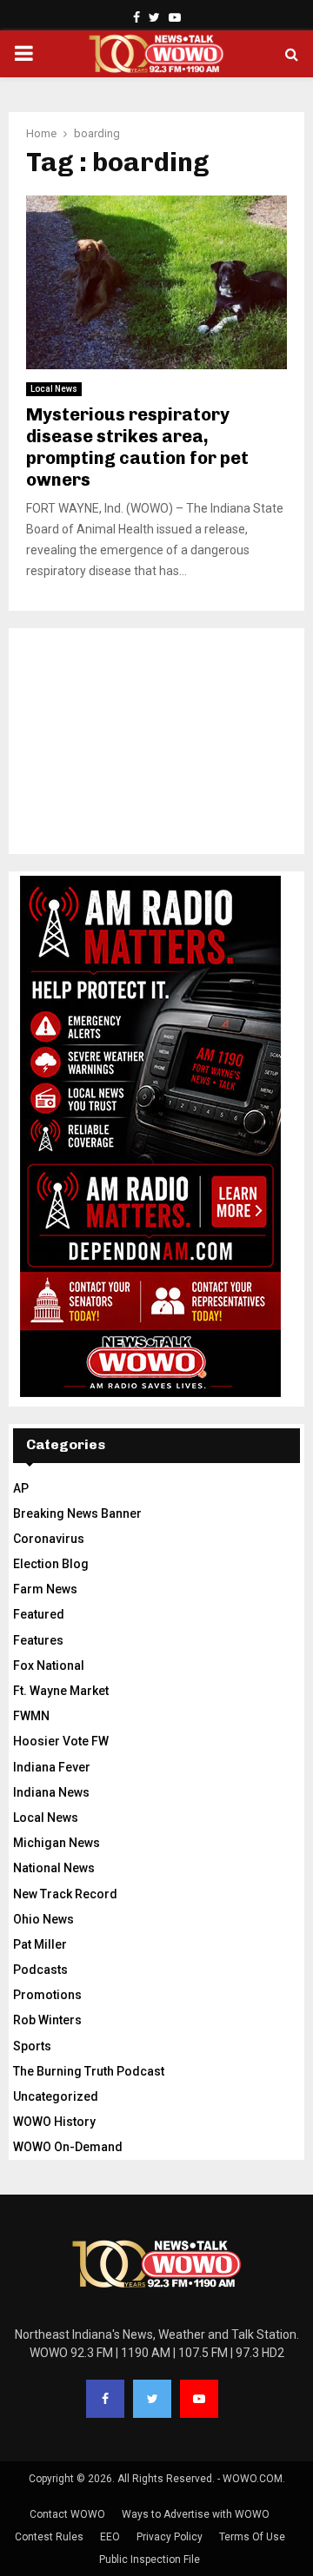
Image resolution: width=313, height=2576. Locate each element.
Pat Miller (40, 1944)
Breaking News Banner (77, 1513)
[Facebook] (105, 2399)
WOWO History (54, 2122)
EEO (110, 2537)
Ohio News (43, 1919)
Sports (32, 2046)
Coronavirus (49, 1539)
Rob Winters (47, 2020)
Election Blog (51, 1564)
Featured (39, 1614)
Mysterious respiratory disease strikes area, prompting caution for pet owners (137, 447)
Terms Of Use (252, 2537)
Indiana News (51, 1792)
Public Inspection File (150, 2559)
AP (21, 1488)
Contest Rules (49, 2537)
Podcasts (40, 1970)
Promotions (47, 1995)
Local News (54, 389)
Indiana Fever (52, 1767)
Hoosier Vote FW (61, 1741)
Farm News (45, 1589)
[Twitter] (152, 2399)
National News (54, 1868)
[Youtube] (199, 2399)
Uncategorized (56, 2096)
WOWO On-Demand (68, 2147)
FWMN (31, 1716)
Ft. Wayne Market (61, 1691)
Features (38, 1640)
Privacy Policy (170, 2537)
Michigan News (57, 1843)
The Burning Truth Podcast (89, 2071)
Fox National (49, 1665)
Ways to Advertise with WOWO (196, 2514)
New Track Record (65, 1894)
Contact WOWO (67, 2514)
